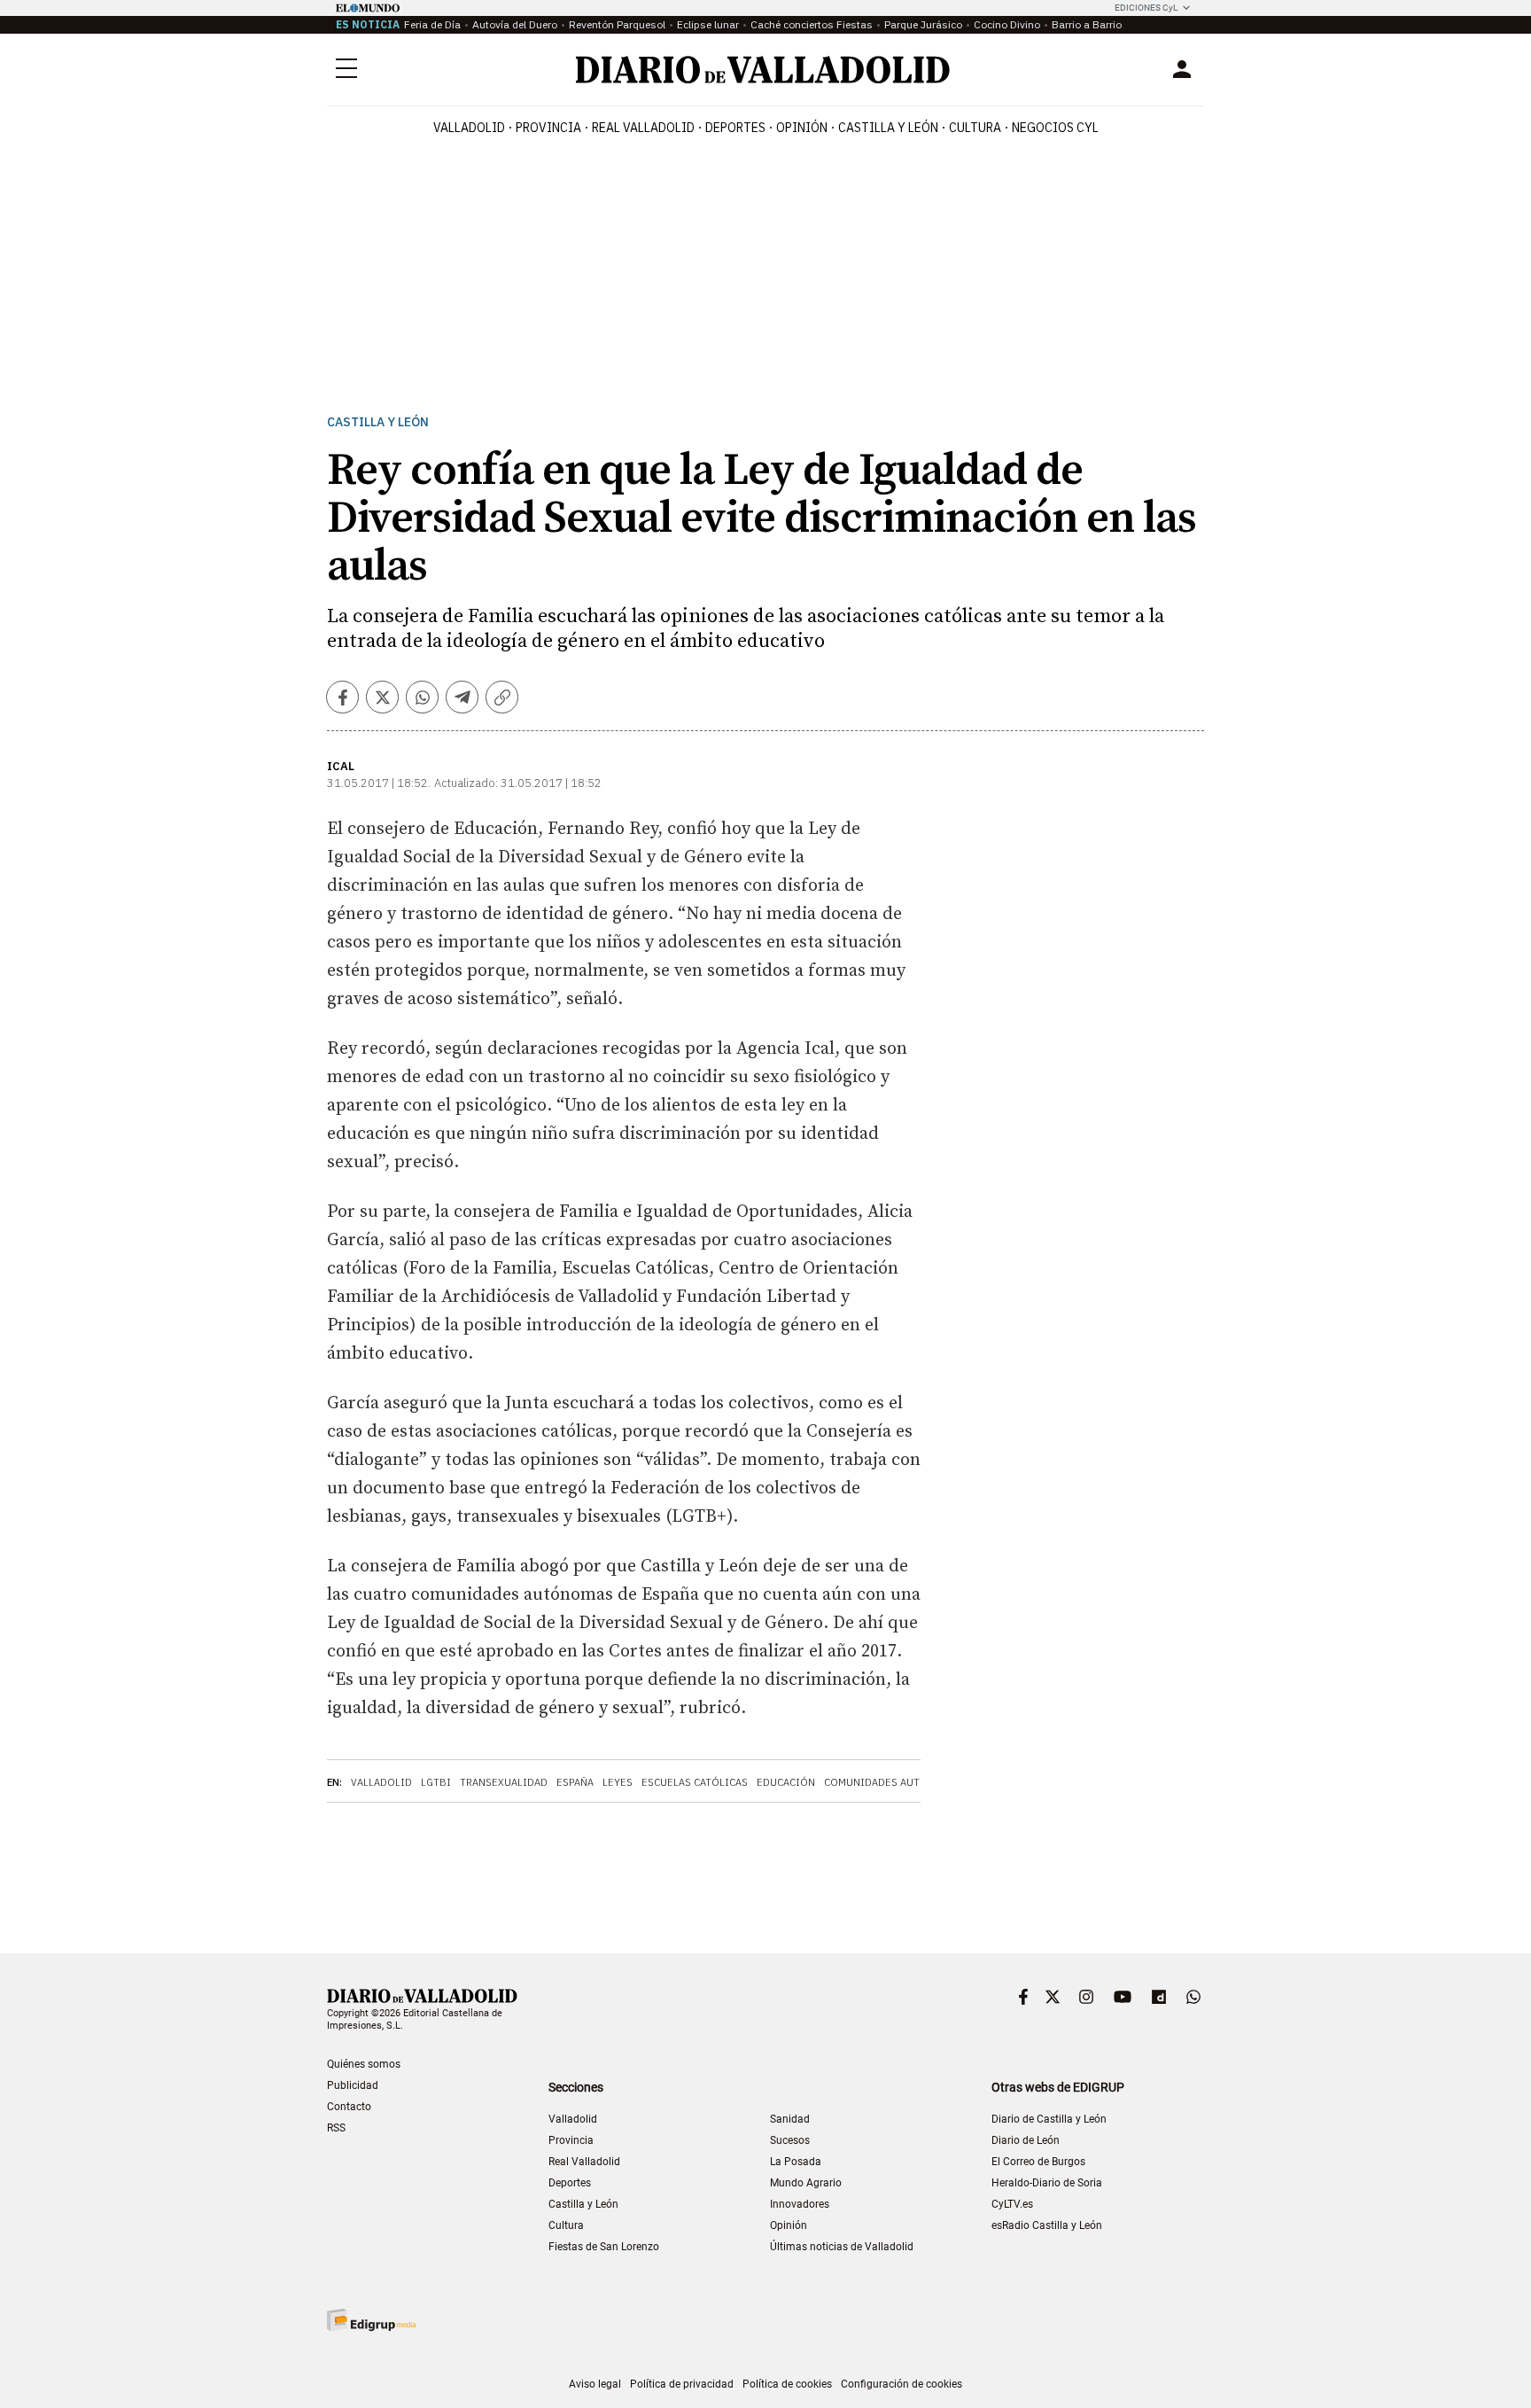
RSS (336, 2128)
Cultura (975, 128)
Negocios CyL (1055, 128)
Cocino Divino (1007, 24)
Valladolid (469, 128)
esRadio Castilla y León (1047, 2225)
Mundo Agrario (806, 2183)
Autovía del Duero (515, 24)
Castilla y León (888, 128)
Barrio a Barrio (1087, 24)
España (575, 1782)
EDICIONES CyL (1146, 8)
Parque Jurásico (923, 24)
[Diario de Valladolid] (763, 70)
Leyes (618, 1782)
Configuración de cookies (902, 2384)
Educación (786, 1782)
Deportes (735, 128)
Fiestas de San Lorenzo (604, 2247)
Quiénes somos (364, 2064)
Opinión (802, 128)
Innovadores (800, 2204)
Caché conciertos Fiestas (812, 24)
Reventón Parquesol (617, 24)
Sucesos (790, 2140)
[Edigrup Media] (371, 2320)
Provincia (548, 128)
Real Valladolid (643, 128)
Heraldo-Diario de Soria (1047, 2183)
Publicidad (353, 2085)
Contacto (349, 2107)
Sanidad (790, 2119)
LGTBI (436, 1782)
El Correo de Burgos (1038, 2162)
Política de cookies (787, 2384)
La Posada (796, 2162)
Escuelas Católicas (695, 1782)
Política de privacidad (682, 2384)
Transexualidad (504, 1782)
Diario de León (1026, 2140)
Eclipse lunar (708, 24)
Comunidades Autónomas (894, 1782)
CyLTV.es (1012, 2204)
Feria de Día (432, 24)
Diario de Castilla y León (1049, 2119)
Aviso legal (595, 2384)
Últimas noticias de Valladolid (842, 2247)
